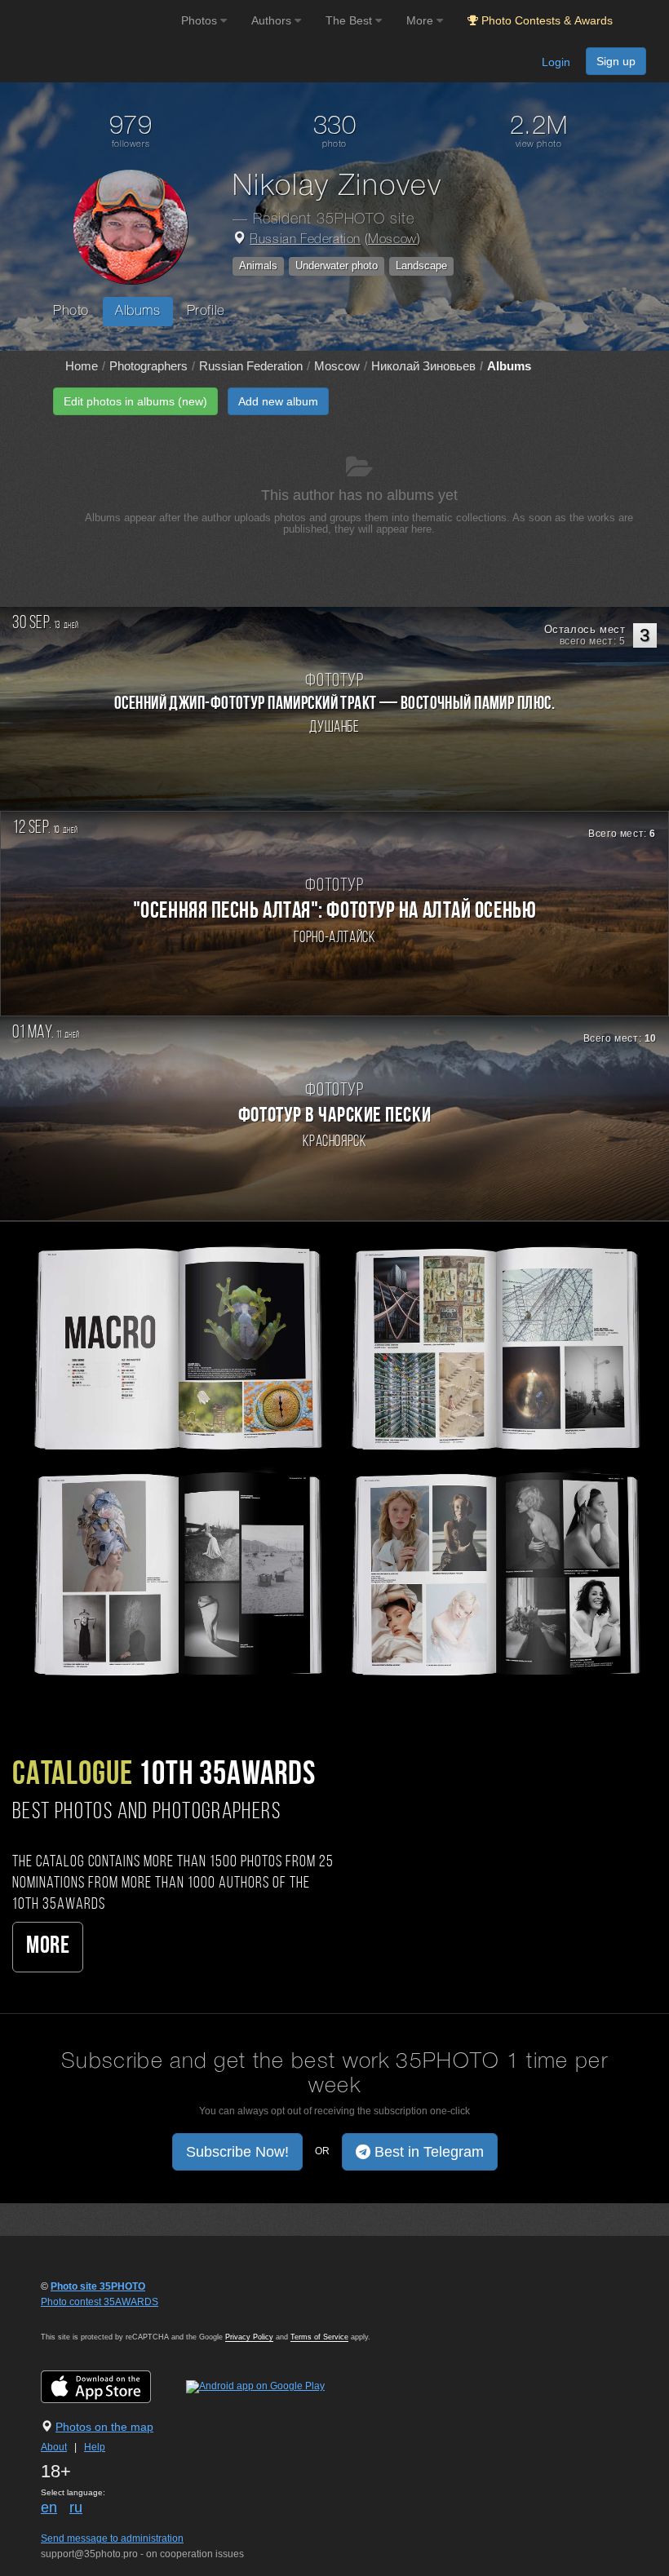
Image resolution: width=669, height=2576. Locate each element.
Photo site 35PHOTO (98, 2286)
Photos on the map (104, 2427)
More (48, 1947)
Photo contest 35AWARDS (100, 2302)
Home (82, 366)
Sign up (616, 61)
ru (76, 2507)
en (49, 2507)
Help (95, 2447)
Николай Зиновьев (423, 366)
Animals (258, 266)
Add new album (278, 401)
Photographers (148, 366)
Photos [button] (201, 20)
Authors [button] (273, 20)
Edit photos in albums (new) (135, 401)
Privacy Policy (249, 2337)
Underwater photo (337, 266)
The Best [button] (350, 20)
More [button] (421, 20)
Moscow (392, 240)
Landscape (421, 266)
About (54, 2447)
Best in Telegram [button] (427, 2152)
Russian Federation (305, 240)
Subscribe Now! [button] (237, 2152)
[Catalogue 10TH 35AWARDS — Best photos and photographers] (334, 1458)
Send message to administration (112, 2538)
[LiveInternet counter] (77, 2317)
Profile (206, 311)
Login (556, 62)
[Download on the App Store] (112, 2387)
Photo (71, 311)
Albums (138, 311)
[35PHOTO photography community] (89, 21)
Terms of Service (319, 2337)
